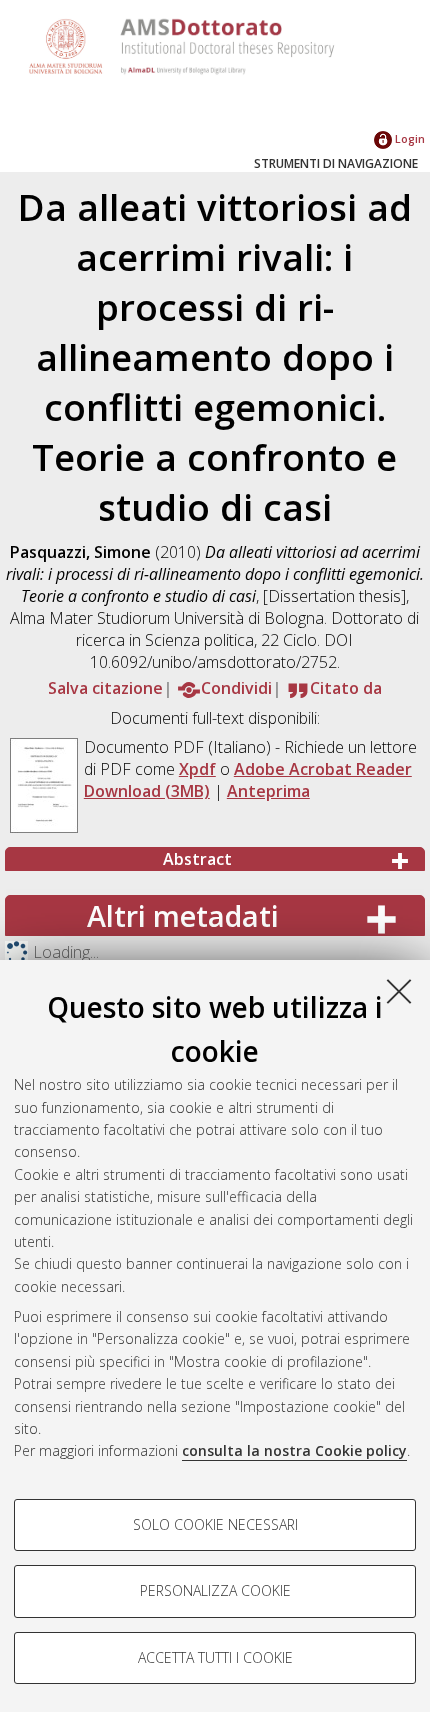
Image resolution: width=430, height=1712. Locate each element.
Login (408, 138)
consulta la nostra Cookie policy (294, 1450)
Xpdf (197, 769)
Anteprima (268, 791)
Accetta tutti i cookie (215, 1657)
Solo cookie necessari (215, 1524)
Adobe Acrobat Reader (323, 769)
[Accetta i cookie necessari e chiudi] (399, 991)
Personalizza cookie (215, 1590)
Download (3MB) (147, 791)
